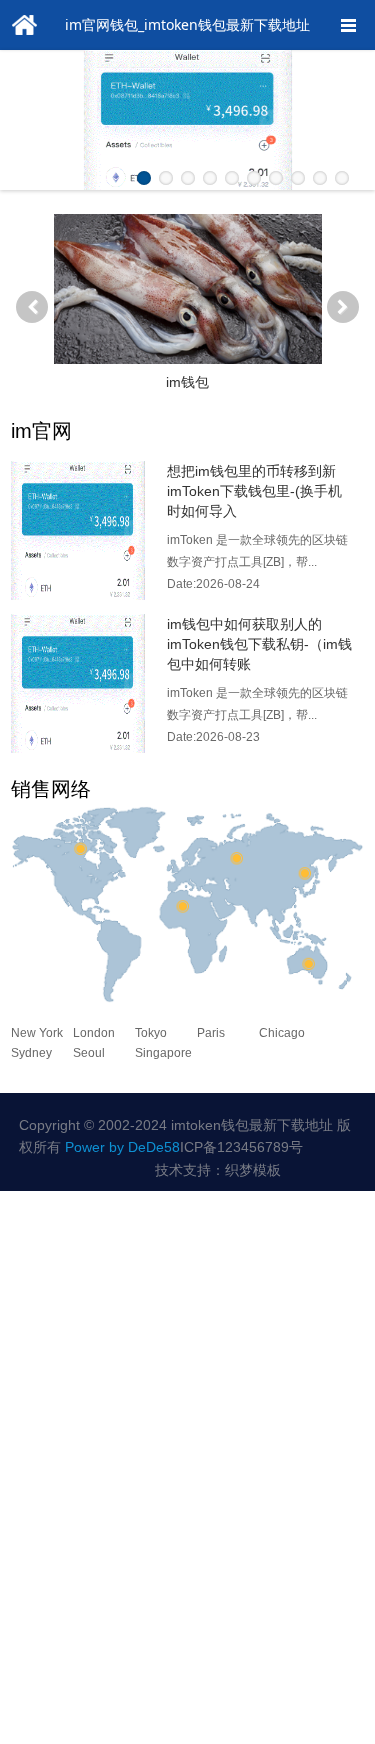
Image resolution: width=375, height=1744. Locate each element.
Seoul (89, 1053)
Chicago (282, 1033)
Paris (211, 1033)
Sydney (31, 1053)
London (94, 1033)
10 (342, 178)
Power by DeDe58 (122, 1147)
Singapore (163, 1053)
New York (37, 1033)
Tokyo (151, 1033)
